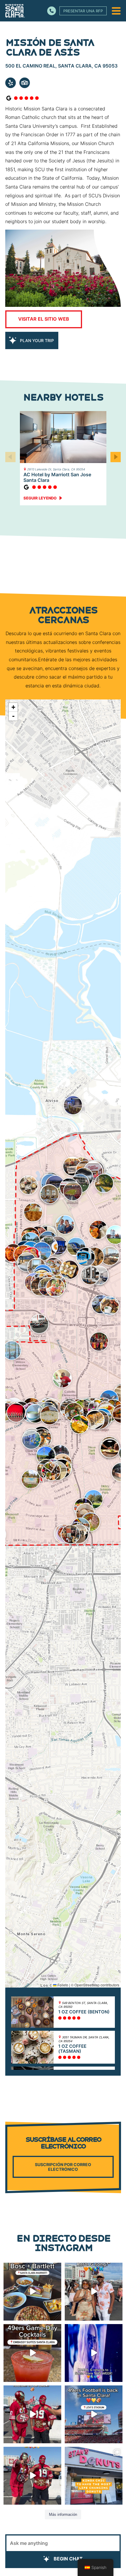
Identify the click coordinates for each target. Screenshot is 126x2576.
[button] (116, 457)
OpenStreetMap (87, 1985)
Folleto (62, 1985)
